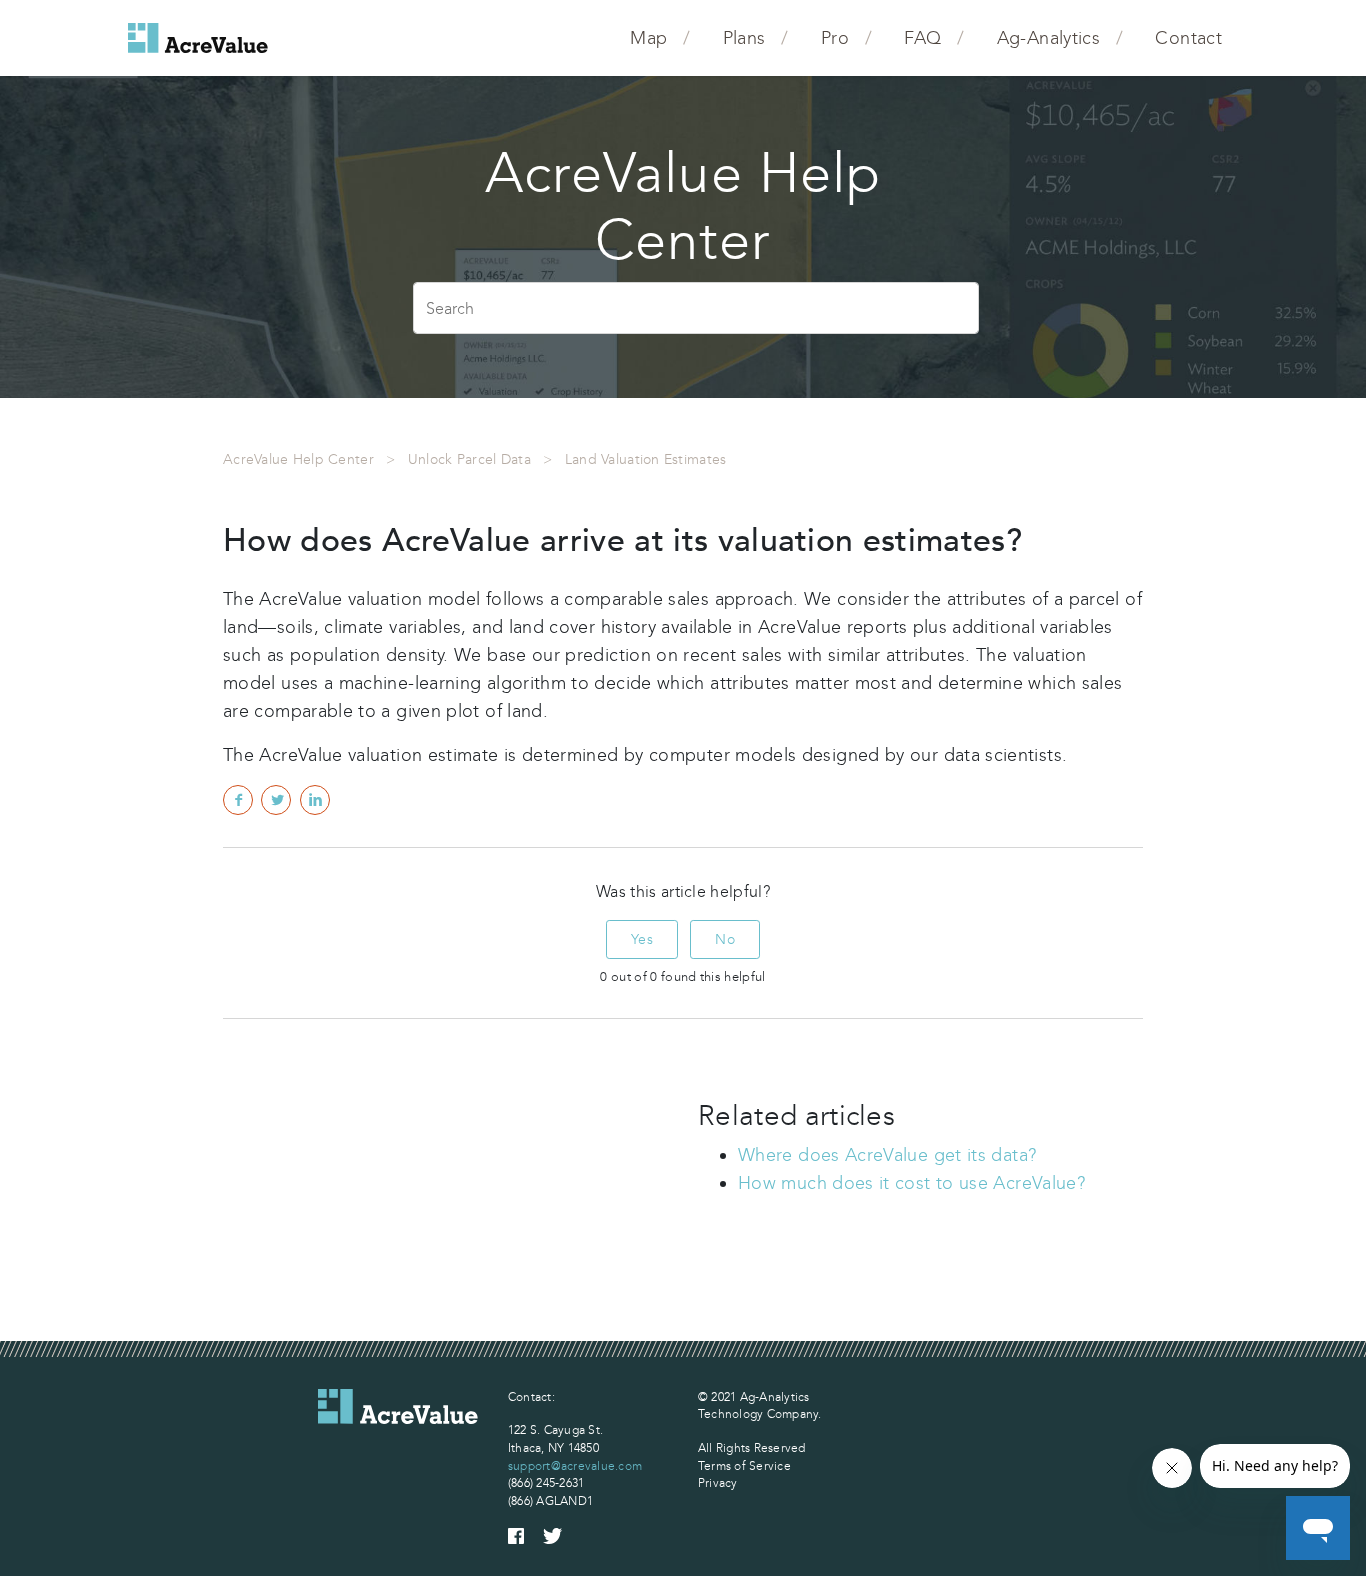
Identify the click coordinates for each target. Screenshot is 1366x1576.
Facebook (238, 800)
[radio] (642, 939)
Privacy (718, 1483)
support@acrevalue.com (575, 1466)
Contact (1188, 38)
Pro (835, 38)
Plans (744, 38)
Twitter (276, 800)
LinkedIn (315, 800)
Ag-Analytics (1048, 38)
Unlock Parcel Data (469, 459)
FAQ (922, 38)
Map (648, 38)
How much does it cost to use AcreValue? (911, 1183)
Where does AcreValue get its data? (887, 1155)
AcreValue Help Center (298, 459)
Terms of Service (744, 1466)
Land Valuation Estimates (646, 459)
